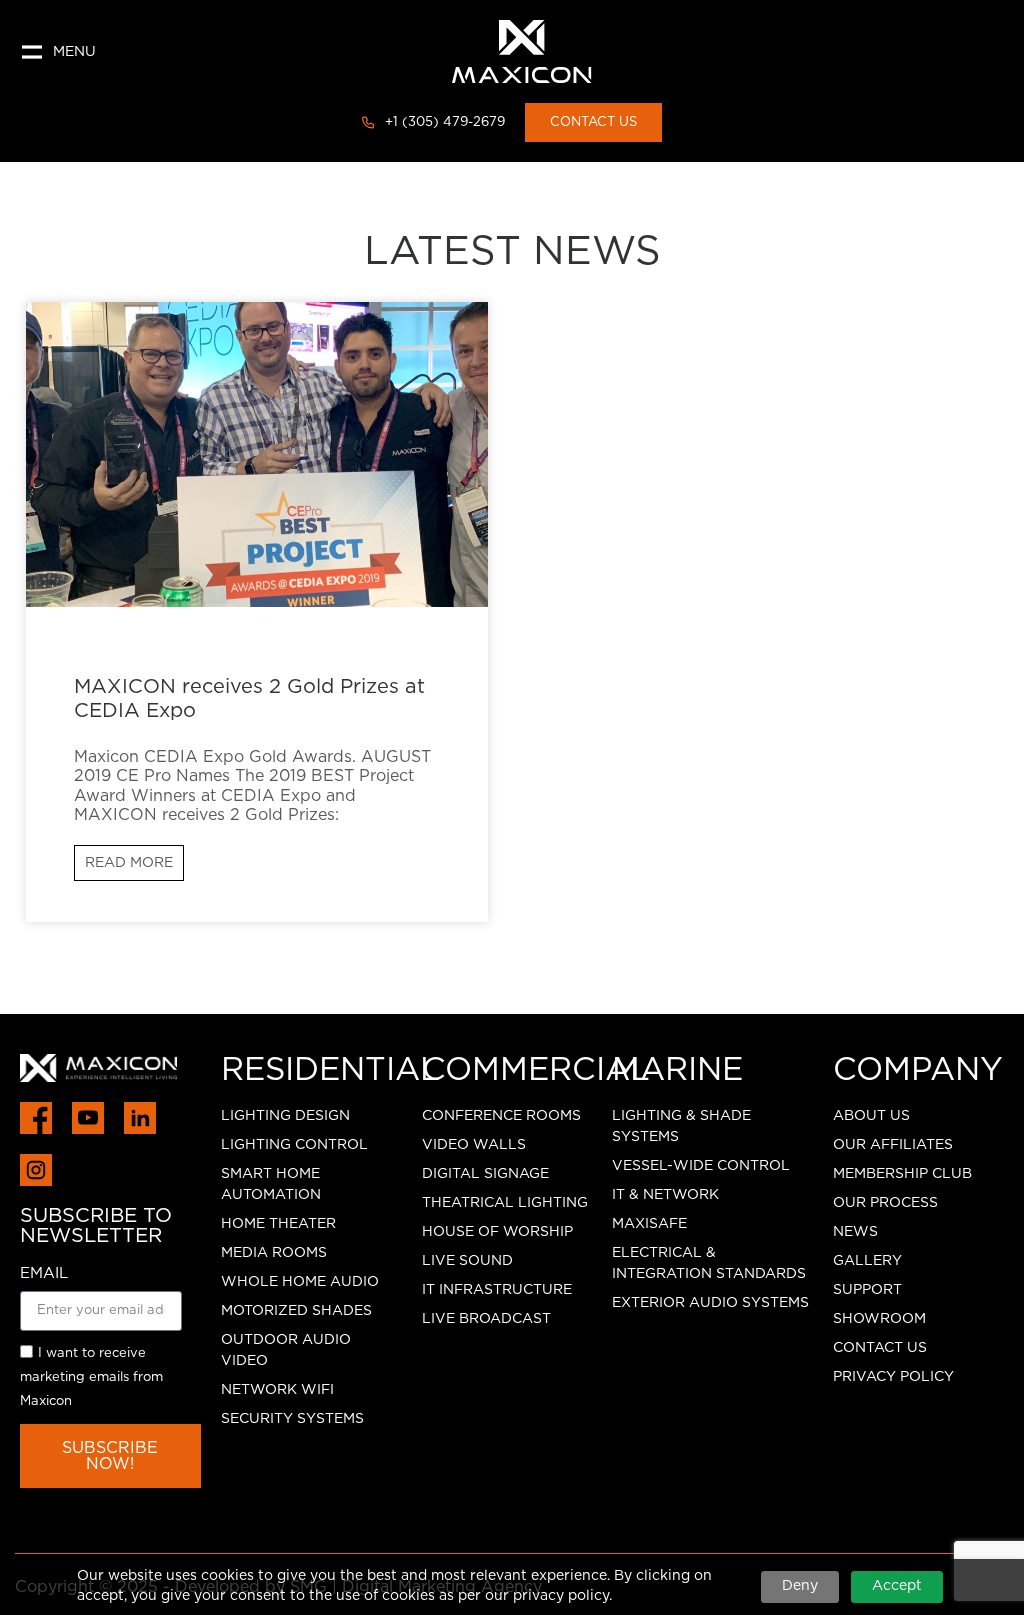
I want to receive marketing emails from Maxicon (91, 1377)
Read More (129, 863)
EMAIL (44, 1273)
